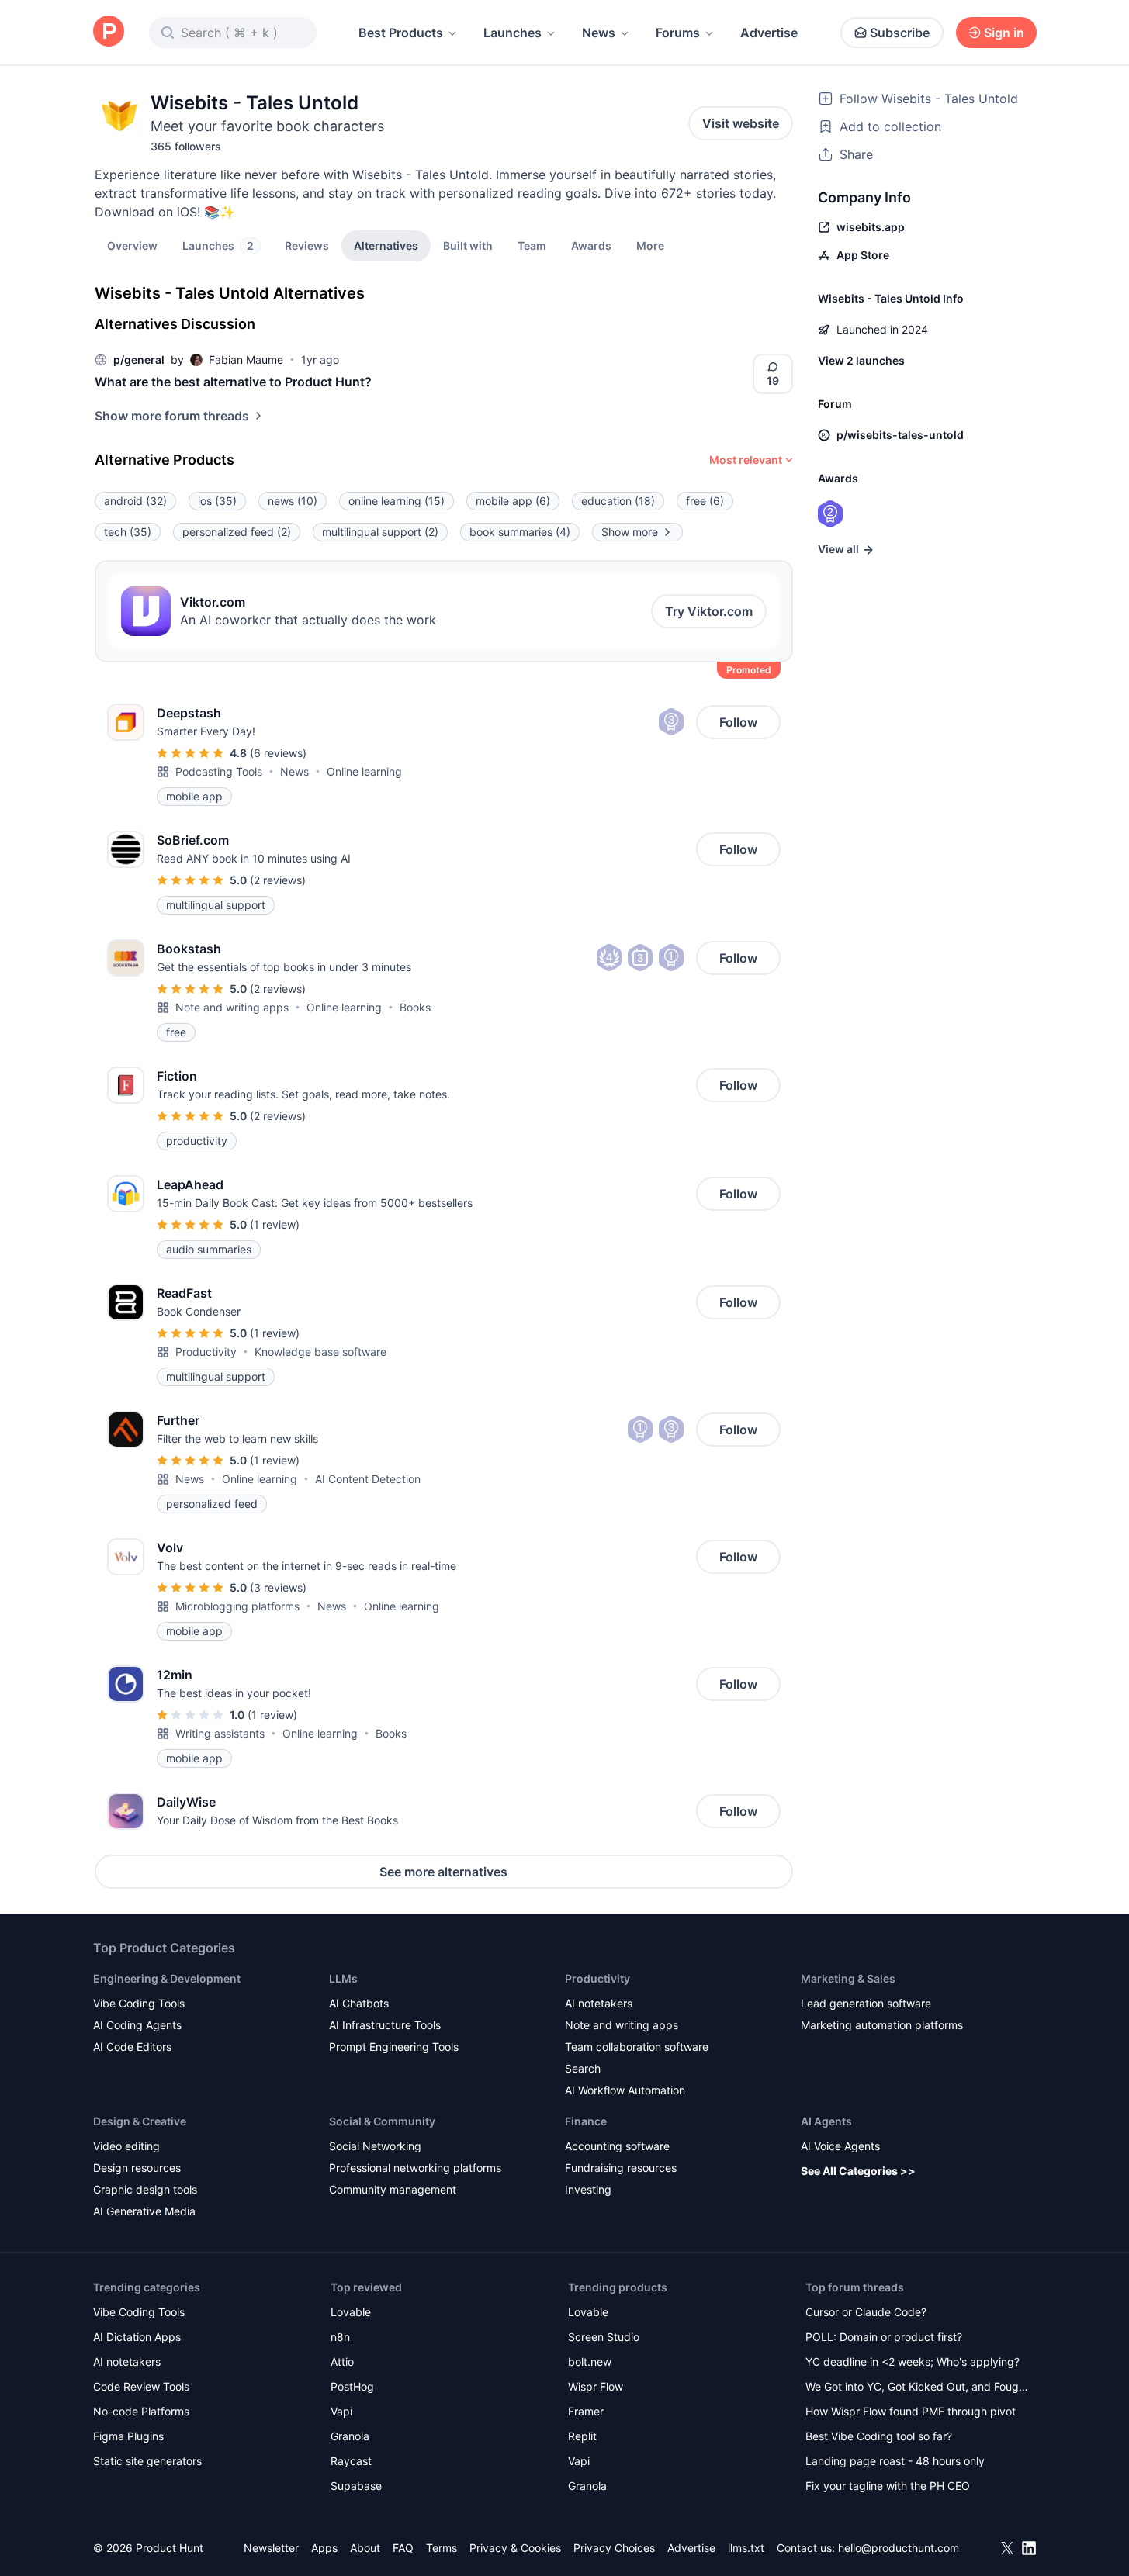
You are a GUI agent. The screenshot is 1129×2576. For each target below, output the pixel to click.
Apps (324, 2548)
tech (128, 532)
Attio (342, 2362)
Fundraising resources (621, 2168)
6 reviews (278, 753)
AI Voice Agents (840, 2146)
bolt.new (590, 2362)
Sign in (1004, 33)
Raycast (351, 2461)
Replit (582, 2436)
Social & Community (382, 2121)
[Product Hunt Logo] (109, 32)
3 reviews (278, 1587)
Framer (586, 2411)
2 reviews (278, 880)
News (599, 33)
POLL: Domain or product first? (884, 2337)
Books (415, 1007)
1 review (275, 1224)
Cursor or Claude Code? (866, 2312)
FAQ (403, 2548)
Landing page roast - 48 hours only (895, 2461)
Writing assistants (220, 1733)
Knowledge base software (320, 1352)
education (618, 501)
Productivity (206, 1352)
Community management (393, 2189)
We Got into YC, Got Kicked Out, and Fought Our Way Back (917, 2388)
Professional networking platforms (415, 2168)
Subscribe (900, 33)
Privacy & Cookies (515, 2548)
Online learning (364, 771)
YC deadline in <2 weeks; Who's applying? (913, 2362)
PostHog (352, 2386)
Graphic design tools (145, 2189)
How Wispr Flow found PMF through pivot (911, 2411)
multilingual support (380, 532)
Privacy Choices (614, 2548)
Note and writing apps (232, 1007)
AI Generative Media (144, 2211)
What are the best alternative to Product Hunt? (233, 382)
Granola (350, 2436)
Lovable (351, 2312)
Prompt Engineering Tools (394, 2047)
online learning (397, 501)
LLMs (343, 1978)
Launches (513, 33)
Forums (678, 33)
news (293, 501)
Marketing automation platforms (882, 2025)
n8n (340, 2337)
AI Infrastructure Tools (385, 2025)
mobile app (513, 501)
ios (217, 501)
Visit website (741, 123)
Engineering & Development (167, 1978)
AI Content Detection (368, 1479)
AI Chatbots (359, 2003)
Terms (442, 2548)
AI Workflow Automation (625, 2090)
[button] (650, 245)
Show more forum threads (172, 416)
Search (583, 2068)
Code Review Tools (141, 2386)
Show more (630, 532)
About (365, 2548)
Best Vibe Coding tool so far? (879, 2436)
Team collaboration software (637, 2047)
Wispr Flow (596, 2386)
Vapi (341, 2411)
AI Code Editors (132, 2047)
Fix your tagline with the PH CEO (888, 2486)
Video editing (126, 2146)
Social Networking (375, 2146)
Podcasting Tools (219, 771)
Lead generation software (866, 2003)
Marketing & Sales (848, 1978)
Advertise (769, 33)
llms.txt (746, 2548)
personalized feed (237, 532)
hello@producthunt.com (899, 2548)
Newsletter (271, 2548)
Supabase (356, 2486)
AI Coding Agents (137, 2025)
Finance (586, 2121)
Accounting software (617, 2146)
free (705, 501)
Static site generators (147, 2461)
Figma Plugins (128, 2436)
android (135, 501)
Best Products (401, 33)
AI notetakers (599, 2003)
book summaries (520, 532)
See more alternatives (443, 1872)
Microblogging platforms (237, 1606)
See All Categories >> (858, 2171)
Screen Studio (604, 2337)
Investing (588, 2189)
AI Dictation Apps (137, 2337)
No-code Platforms (141, 2411)
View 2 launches (861, 360)
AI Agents (826, 2121)
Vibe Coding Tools (139, 2003)
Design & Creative (140, 2121)
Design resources (137, 2168)
